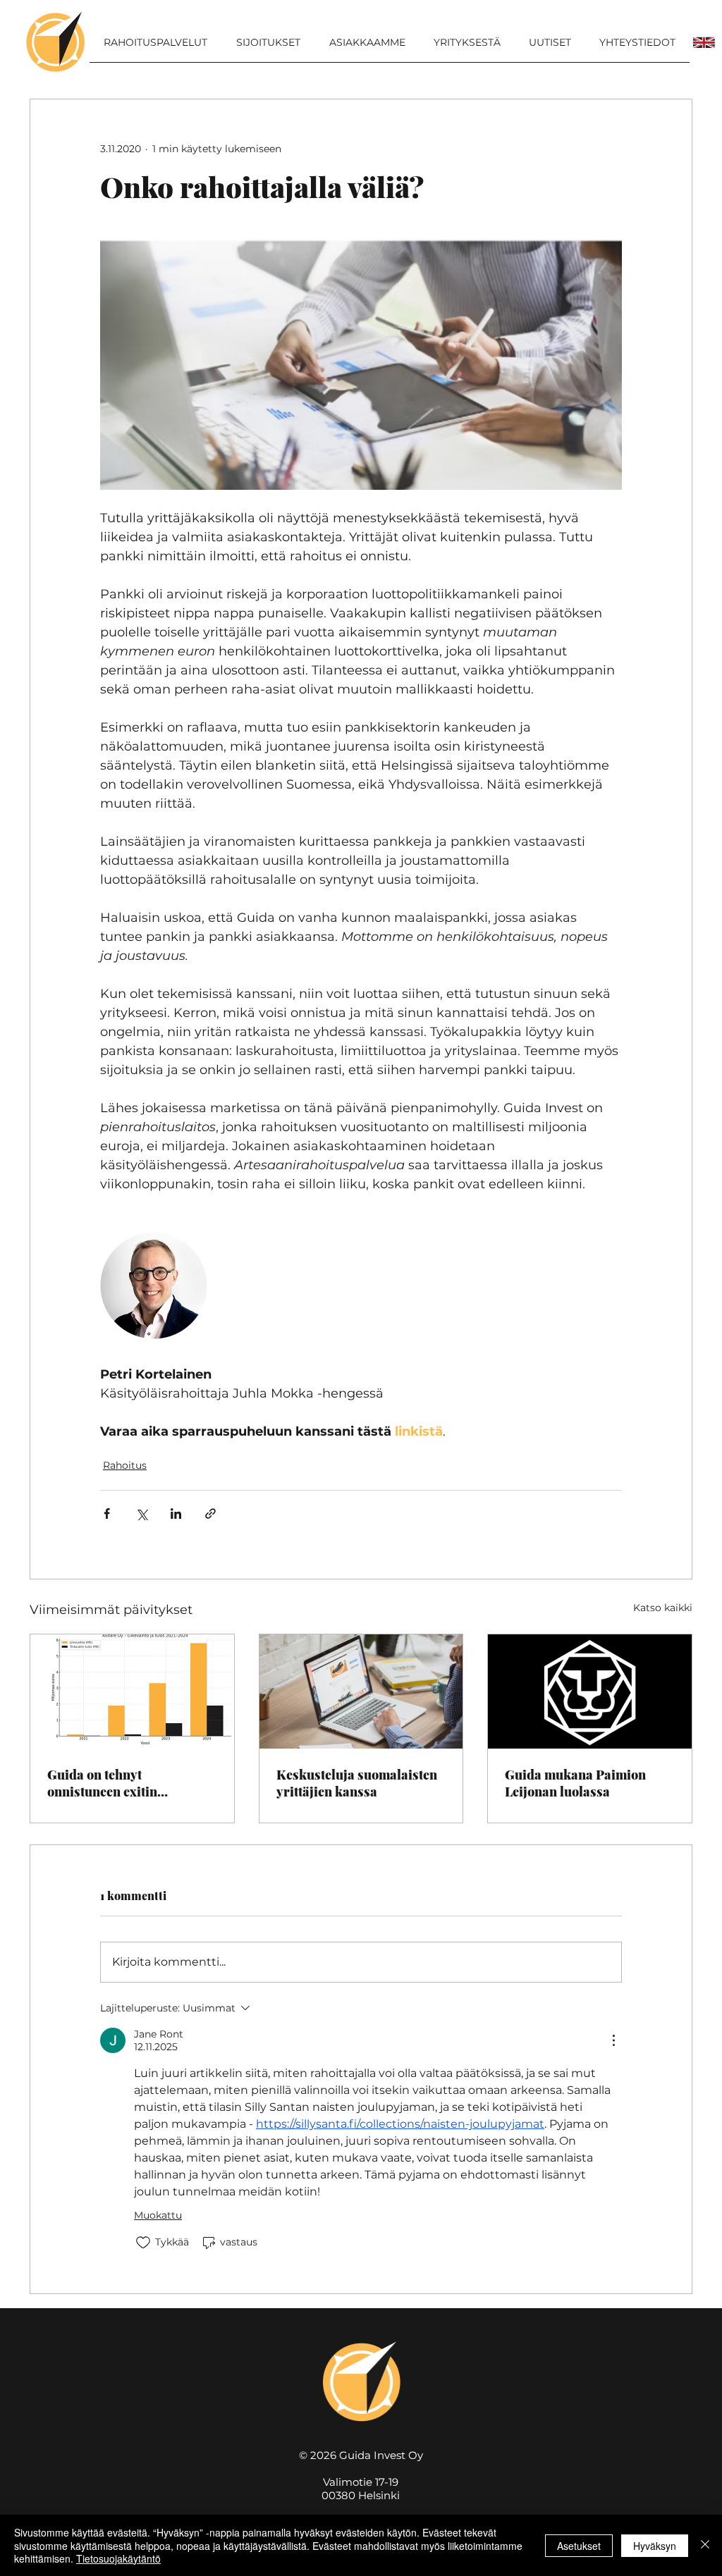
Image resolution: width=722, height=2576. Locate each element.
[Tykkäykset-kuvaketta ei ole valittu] (143, 2243)
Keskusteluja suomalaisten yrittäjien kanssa (357, 1783)
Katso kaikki (663, 1608)
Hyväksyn (655, 2546)
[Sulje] (705, 2545)
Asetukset (579, 2546)
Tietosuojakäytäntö (118, 2558)
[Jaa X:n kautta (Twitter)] (141, 1514)
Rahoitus (125, 1465)
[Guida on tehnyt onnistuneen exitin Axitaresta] (132, 1691)
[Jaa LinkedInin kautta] (176, 1514)
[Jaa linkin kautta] (210, 1514)
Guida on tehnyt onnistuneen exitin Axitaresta (102, 1783)
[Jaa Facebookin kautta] (107, 1514)
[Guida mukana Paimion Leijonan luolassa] (590, 1691)
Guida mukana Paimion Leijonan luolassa (575, 1783)
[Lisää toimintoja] (613, 2040)
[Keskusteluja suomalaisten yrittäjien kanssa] (361, 1691)
